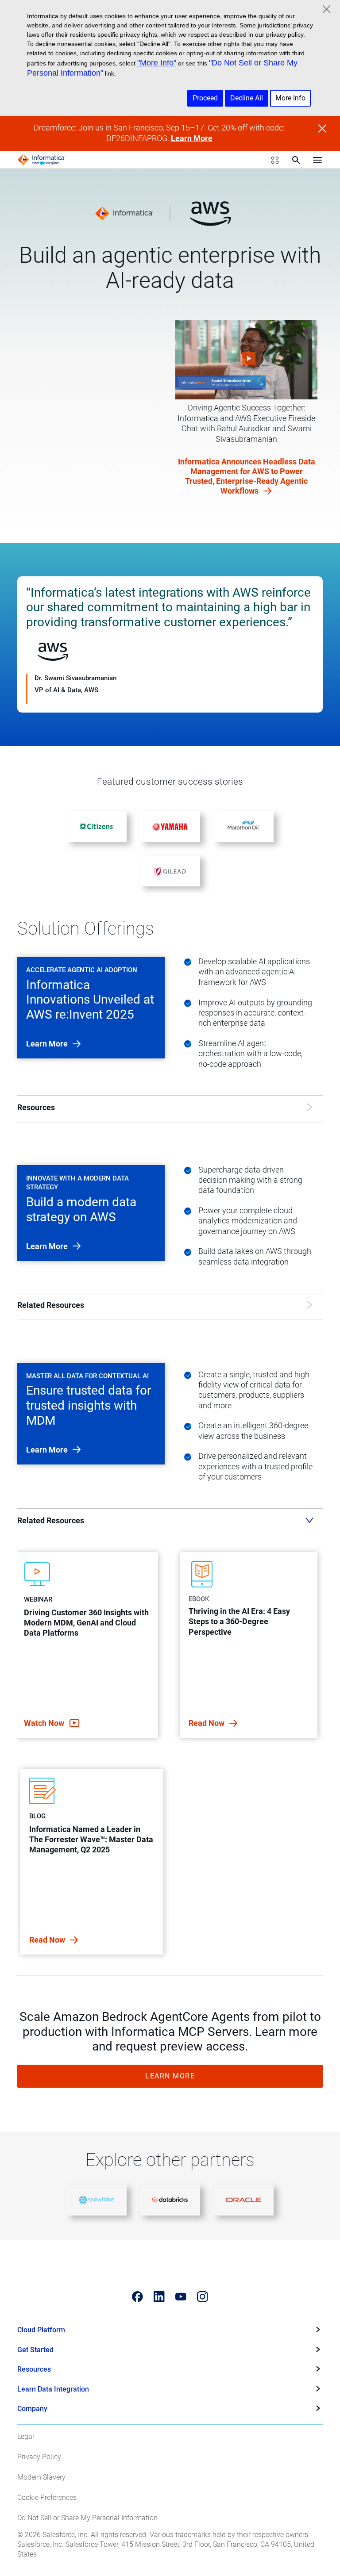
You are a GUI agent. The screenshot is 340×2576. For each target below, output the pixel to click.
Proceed (205, 98)
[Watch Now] (246, 360)
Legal (26, 2436)
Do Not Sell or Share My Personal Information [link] (87, 2518)
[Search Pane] (296, 160)
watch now (45, 1723)
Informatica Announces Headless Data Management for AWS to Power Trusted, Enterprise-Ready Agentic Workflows (247, 476)
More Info (290, 98)
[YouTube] (181, 2297)
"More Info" (157, 63)
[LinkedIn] (159, 2297)
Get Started (35, 2350)
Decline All (247, 98)
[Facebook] (137, 2297)
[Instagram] (203, 2297)
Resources (34, 2369)
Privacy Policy (39, 2457)
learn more (48, 1044)
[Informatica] (41, 160)
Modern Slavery (41, 2477)
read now (207, 1723)
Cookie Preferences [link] (47, 2497)
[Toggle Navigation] (317, 160)
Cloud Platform (41, 2330)
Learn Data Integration (53, 2389)
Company (32, 2409)
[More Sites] (275, 160)
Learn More (192, 138)
